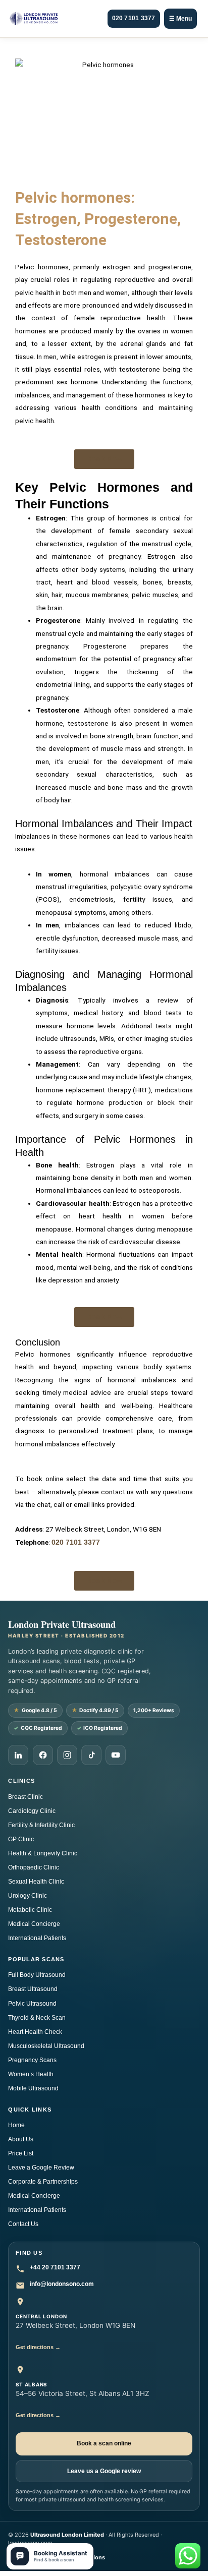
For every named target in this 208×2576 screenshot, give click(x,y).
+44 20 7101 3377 (55, 2267)
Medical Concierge (34, 1924)
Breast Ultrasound (33, 1989)
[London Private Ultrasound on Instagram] (67, 1755)
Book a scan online (104, 2443)
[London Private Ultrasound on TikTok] (91, 1755)
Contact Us (23, 2224)
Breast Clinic (25, 1797)
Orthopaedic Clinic (34, 1867)
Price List (21, 2153)
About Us (21, 2139)
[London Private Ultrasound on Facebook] (43, 1755)
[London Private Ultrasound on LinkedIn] (18, 1755)
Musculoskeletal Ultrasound (46, 2046)
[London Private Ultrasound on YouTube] (116, 1755)
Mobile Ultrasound (33, 2088)
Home (16, 2125)
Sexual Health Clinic (36, 1882)
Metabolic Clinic (30, 1910)
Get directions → (38, 2347)
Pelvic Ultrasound (32, 2004)
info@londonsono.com (62, 2284)
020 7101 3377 (134, 18)
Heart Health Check (35, 2032)
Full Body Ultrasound (37, 1975)
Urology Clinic (28, 1896)
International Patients (37, 1938)
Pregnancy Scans (32, 2060)
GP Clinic (21, 1839)
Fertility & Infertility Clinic (41, 1825)
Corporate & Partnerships (43, 2182)
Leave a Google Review (41, 2168)
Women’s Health (31, 2074)
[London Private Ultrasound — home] (34, 19)
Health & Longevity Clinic (43, 1853)
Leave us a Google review (104, 2471)
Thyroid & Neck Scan (37, 2018)
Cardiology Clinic (32, 1811)
